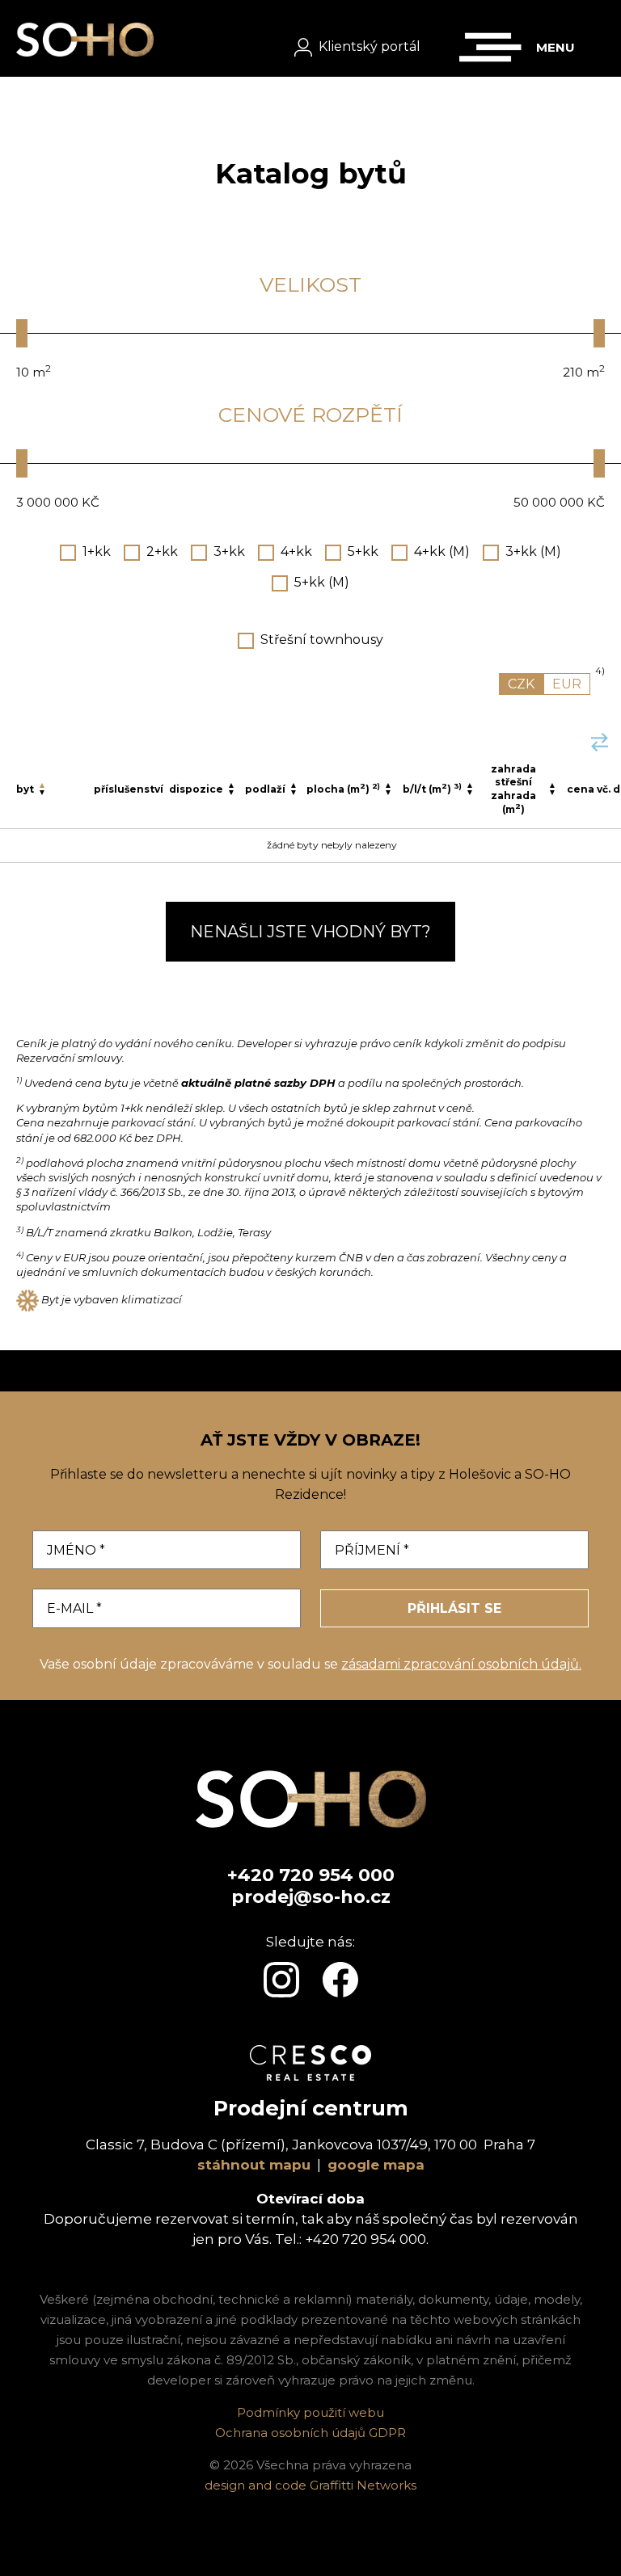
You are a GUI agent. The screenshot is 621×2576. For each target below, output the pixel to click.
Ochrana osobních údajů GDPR (310, 2433)
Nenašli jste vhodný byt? (310, 932)
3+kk (229, 551)
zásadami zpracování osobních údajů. (461, 1664)
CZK (521, 684)
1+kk (97, 551)
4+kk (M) (442, 551)
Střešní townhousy (322, 640)
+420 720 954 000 (311, 1875)
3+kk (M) (533, 551)
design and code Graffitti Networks (310, 2485)
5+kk (363, 551)
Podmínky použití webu (310, 2412)
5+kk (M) (322, 582)
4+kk (296, 551)
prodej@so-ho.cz (311, 1897)
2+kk (162, 551)
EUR (567, 684)
